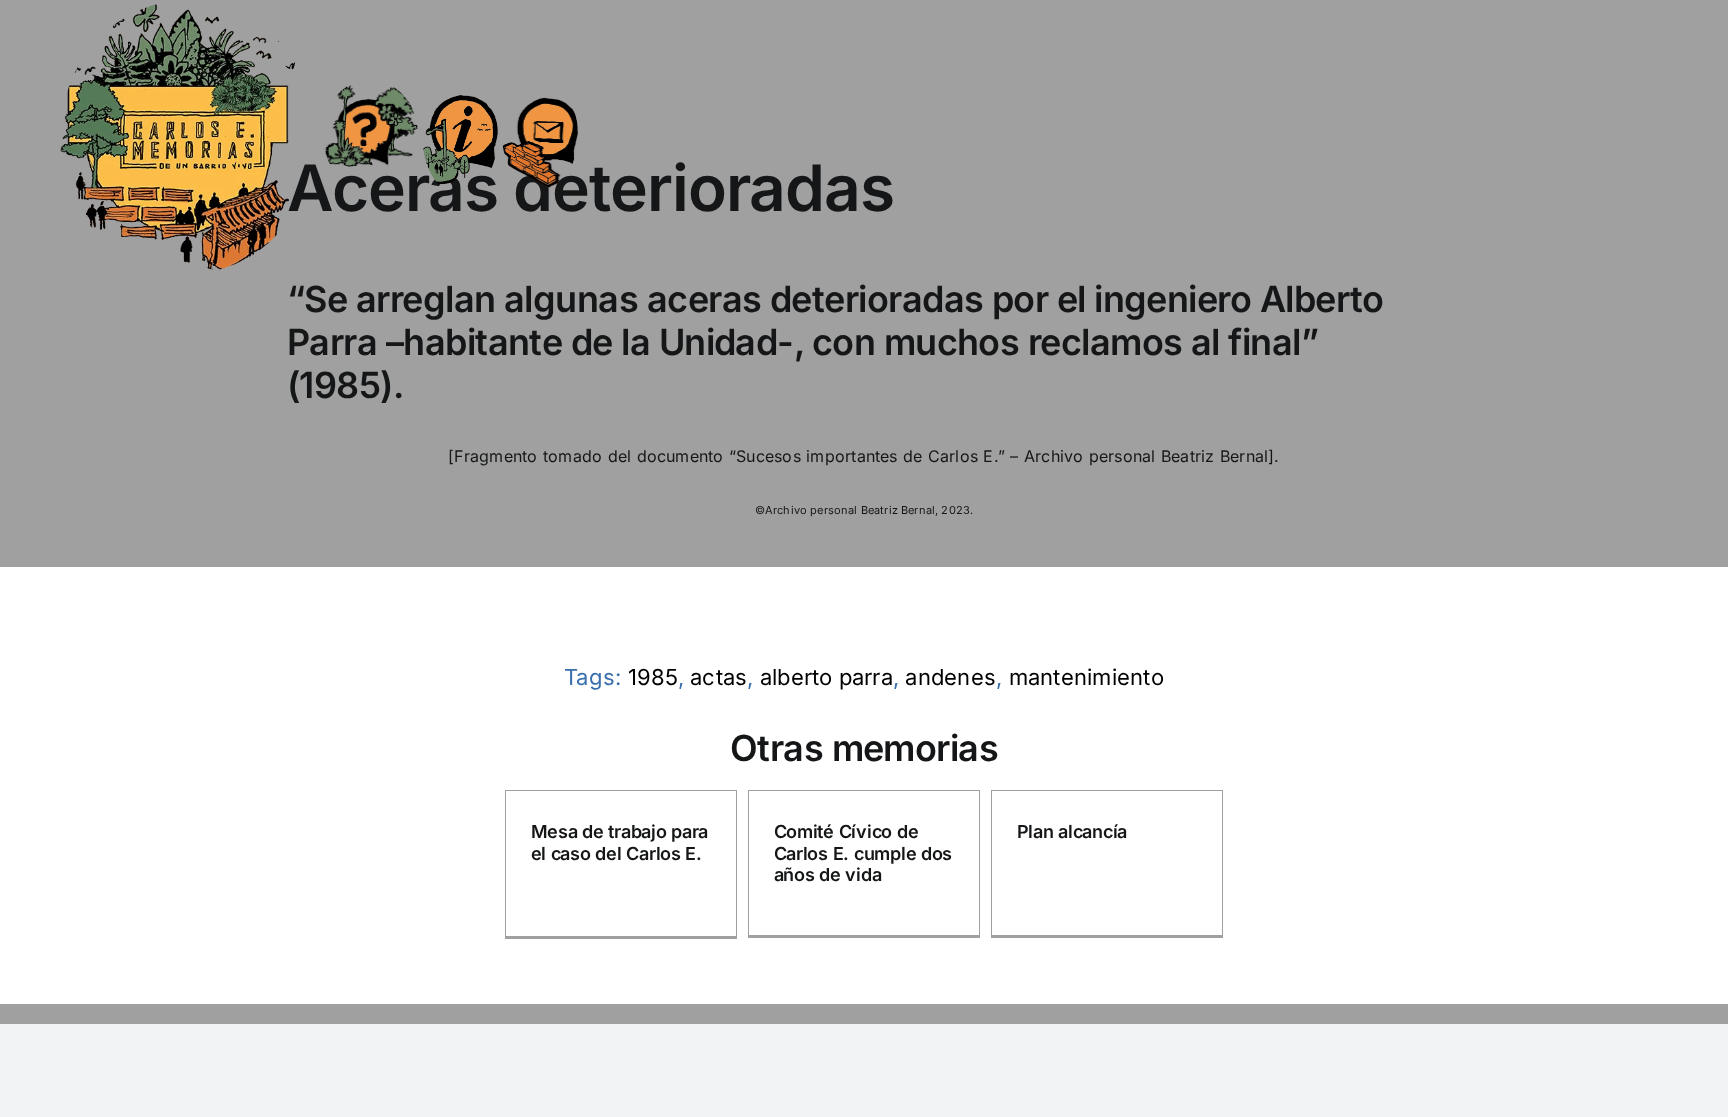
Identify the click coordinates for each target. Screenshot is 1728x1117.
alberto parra (826, 677)
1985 (653, 677)
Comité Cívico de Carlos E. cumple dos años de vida (863, 853)
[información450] (460, 82)
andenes (950, 677)
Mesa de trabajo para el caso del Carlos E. (620, 842)
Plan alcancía (1072, 831)
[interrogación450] (370, 88)
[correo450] (540, 86)
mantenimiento (1086, 677)
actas (718, 677)
